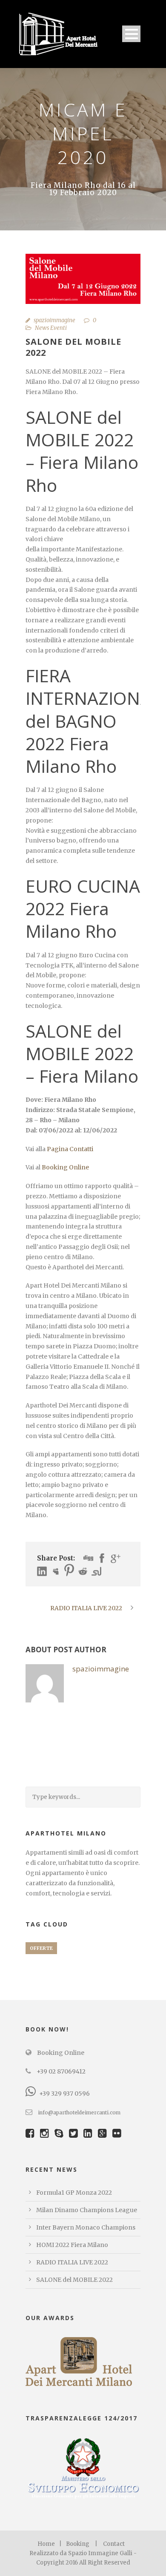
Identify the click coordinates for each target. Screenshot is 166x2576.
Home (46, 2544)
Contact (114, 2544)
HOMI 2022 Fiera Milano (72, 2245)
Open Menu (131, 34)
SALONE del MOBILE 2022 (74, 2280)
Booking (78, 2544)
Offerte (41, 1948)
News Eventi (51, 328)
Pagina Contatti (70, 1149)
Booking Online (65, 1167)
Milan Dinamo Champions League (87, 2210)
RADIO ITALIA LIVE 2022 (72, 2262)
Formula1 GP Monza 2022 (74, 2193)
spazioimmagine (54, 320)
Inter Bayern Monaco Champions (86, 2227)
